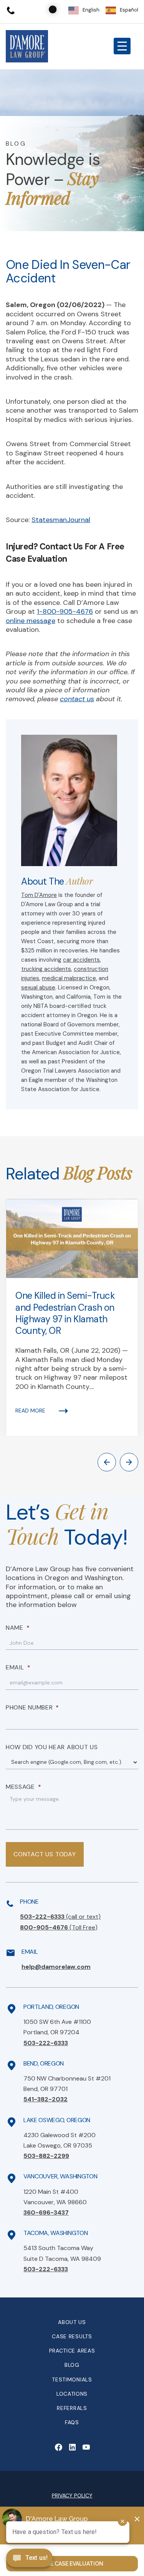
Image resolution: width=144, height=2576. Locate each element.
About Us (72, 2322)
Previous (107, 1462)
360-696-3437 (46, 2212)
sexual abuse (38, 987)
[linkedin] (72, 2447)
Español (129, 10)
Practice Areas (72, 2351)
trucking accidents (46, 969)
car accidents (81, 960)
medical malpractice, (70, 978)
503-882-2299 (46, 2156)
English (91, 10)
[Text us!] (29, 2559)
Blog (72, 2365)
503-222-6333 (60, 1917)
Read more (30, 1411)
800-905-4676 (59, 1927)
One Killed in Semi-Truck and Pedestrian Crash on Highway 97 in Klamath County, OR (65, 1313)
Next (129, 1462)
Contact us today (45, 1854)
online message (31, 621)
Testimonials (72, 2380)
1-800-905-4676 (65, 611)
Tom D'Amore (39, 895)
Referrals (72, 2408)
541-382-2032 (46, 2099)
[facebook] (58, 2447)
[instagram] (86, 2447)
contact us (77, 699)
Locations (72, 2394)
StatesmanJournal (61, 520)
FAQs (72, 2422)
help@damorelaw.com (56, 1967)
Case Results (72, 2336)
